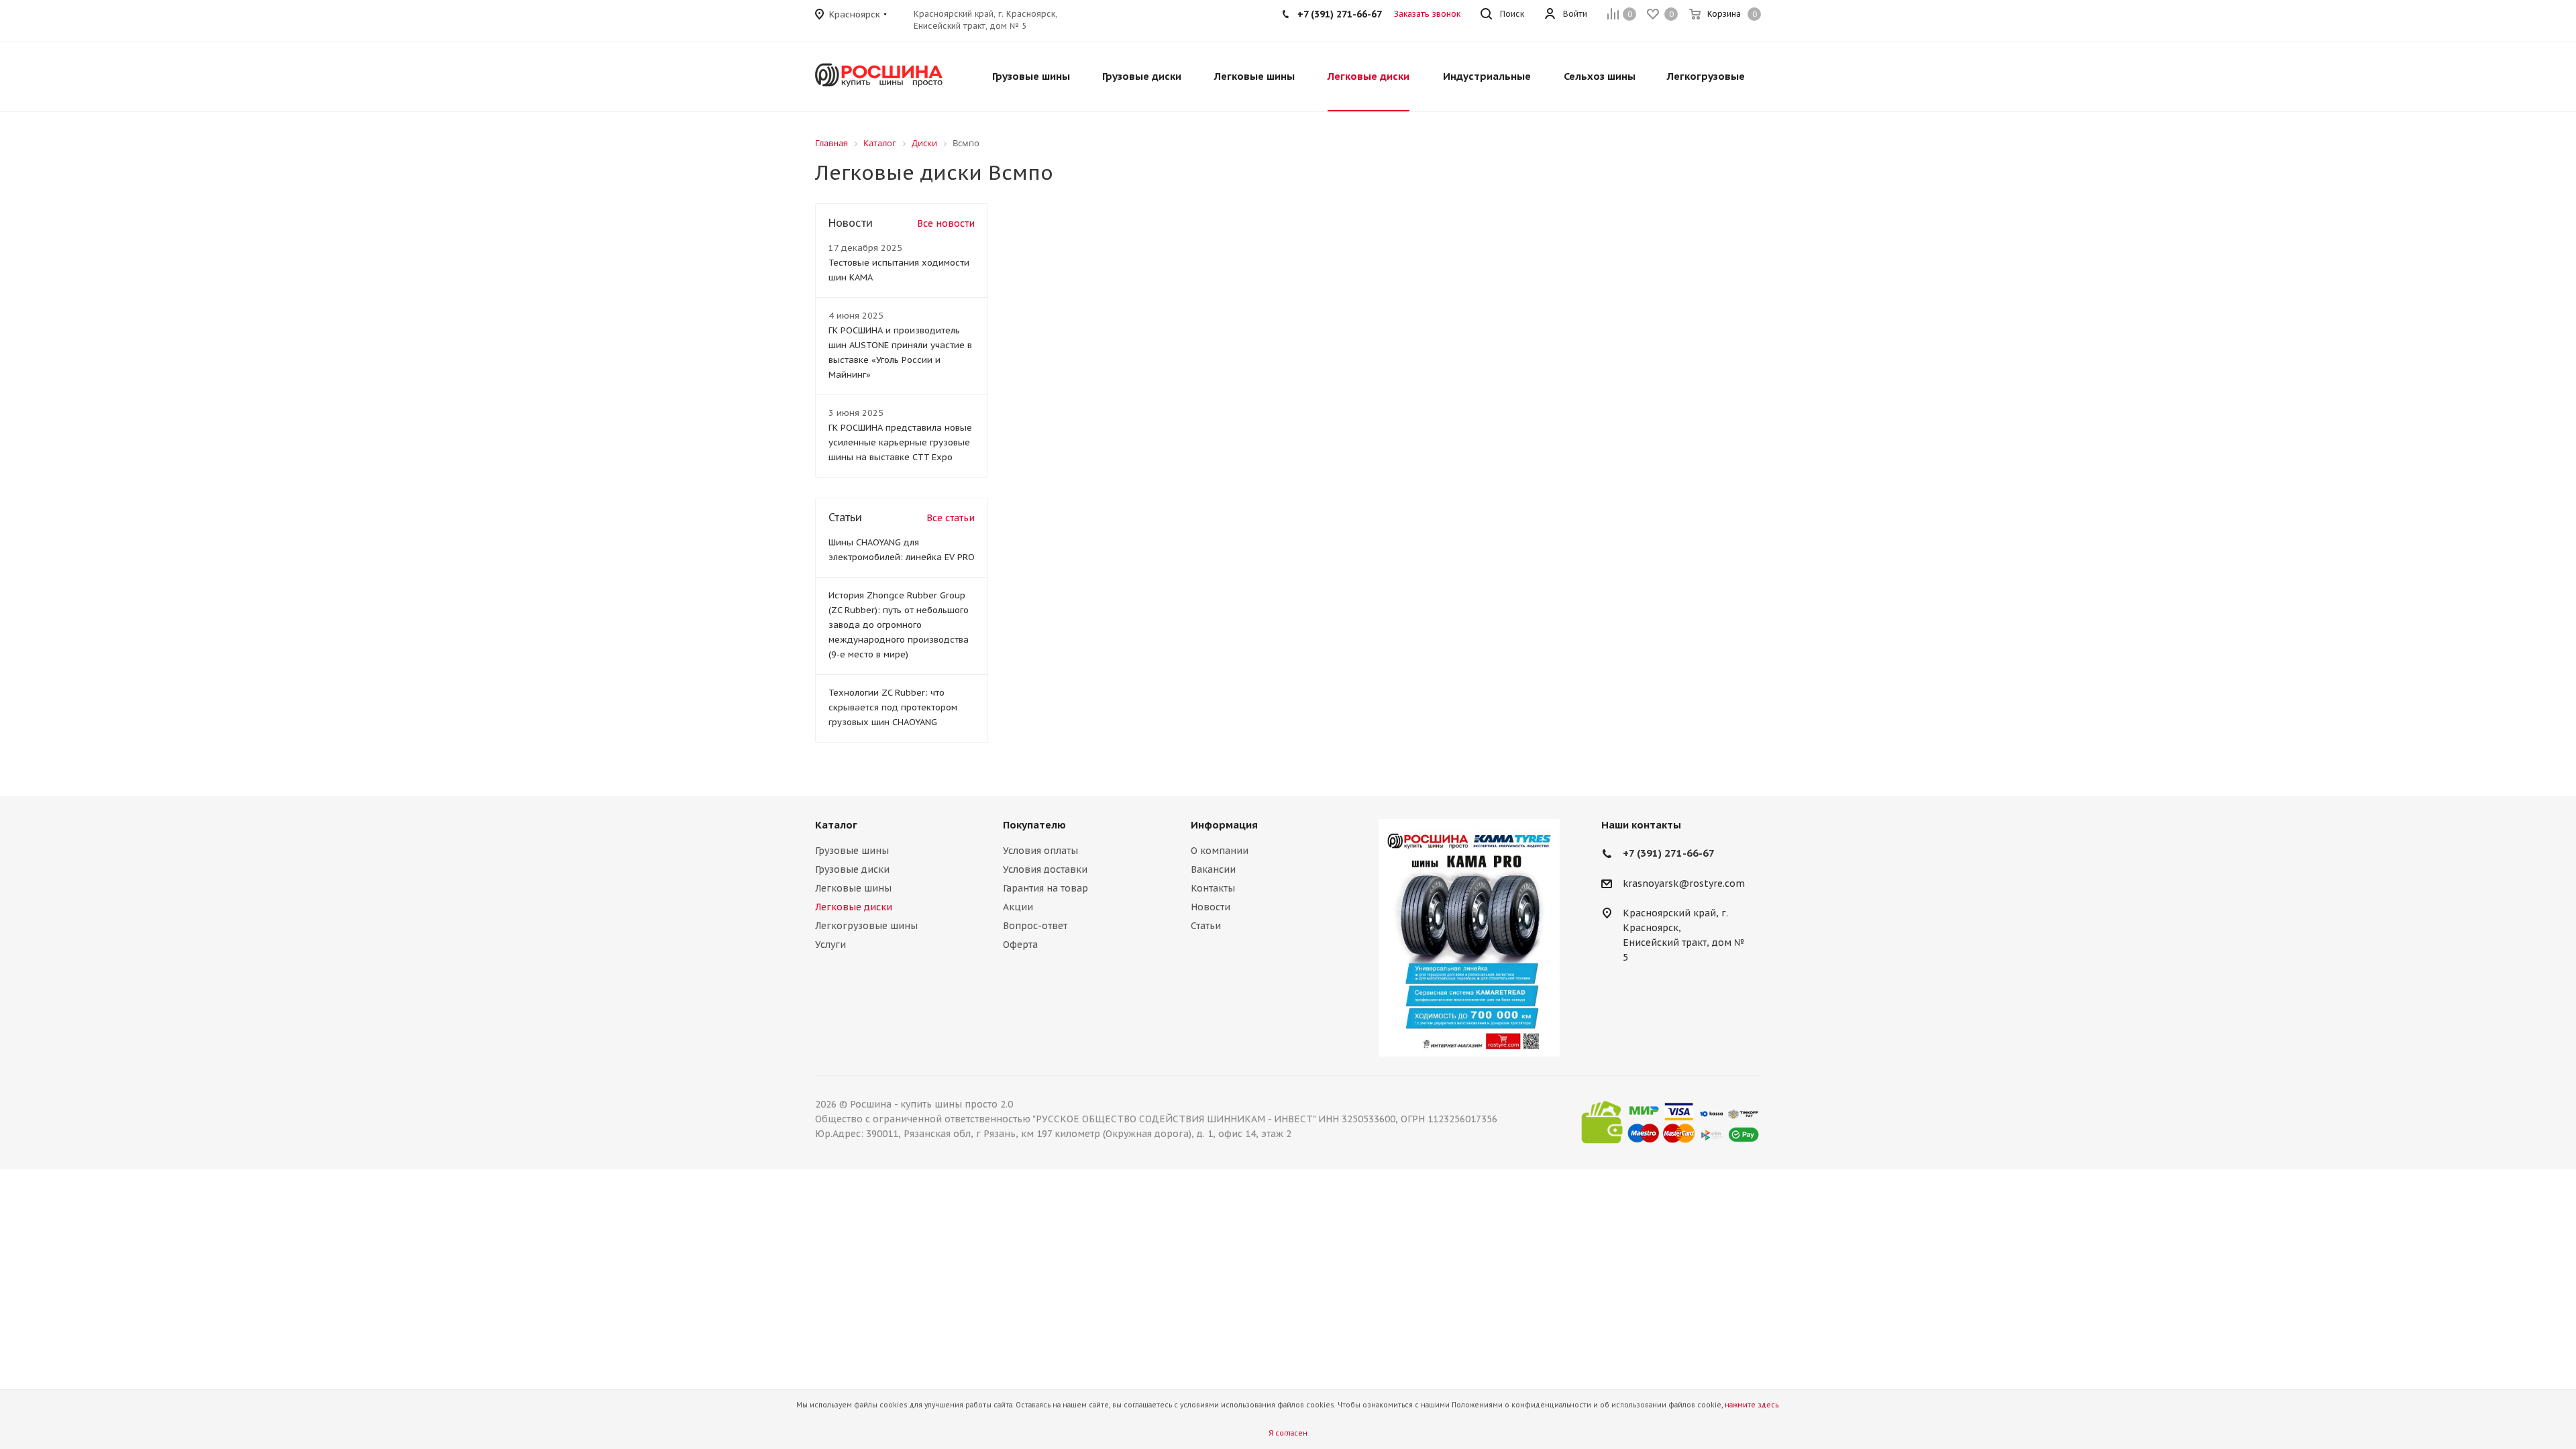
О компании (1220, 851)
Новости (1211, 907)
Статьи (1206, 926)
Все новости (946, 223)
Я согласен (1288, 1433)
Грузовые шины (852, 851)
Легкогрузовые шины (866, 926)
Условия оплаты (1040, 851)
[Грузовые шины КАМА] (1469, 938)
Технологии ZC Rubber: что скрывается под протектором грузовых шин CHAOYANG (893, 707)
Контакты (1213, 888)
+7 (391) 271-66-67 (1669, 853)
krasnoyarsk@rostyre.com (1684, 883)
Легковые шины (853, 888)
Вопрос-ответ (1035, 926)
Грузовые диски (852, 869)
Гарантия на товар (1045, 888)
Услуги (830, 945)
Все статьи (951, 518)
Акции (1018, 907)
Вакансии (1213, 869)
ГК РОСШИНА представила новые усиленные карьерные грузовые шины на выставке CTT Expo (900, 442)
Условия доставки (1045, 869)
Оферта (1020, 945)
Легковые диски (854, 907)
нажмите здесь (1752, 1405)
